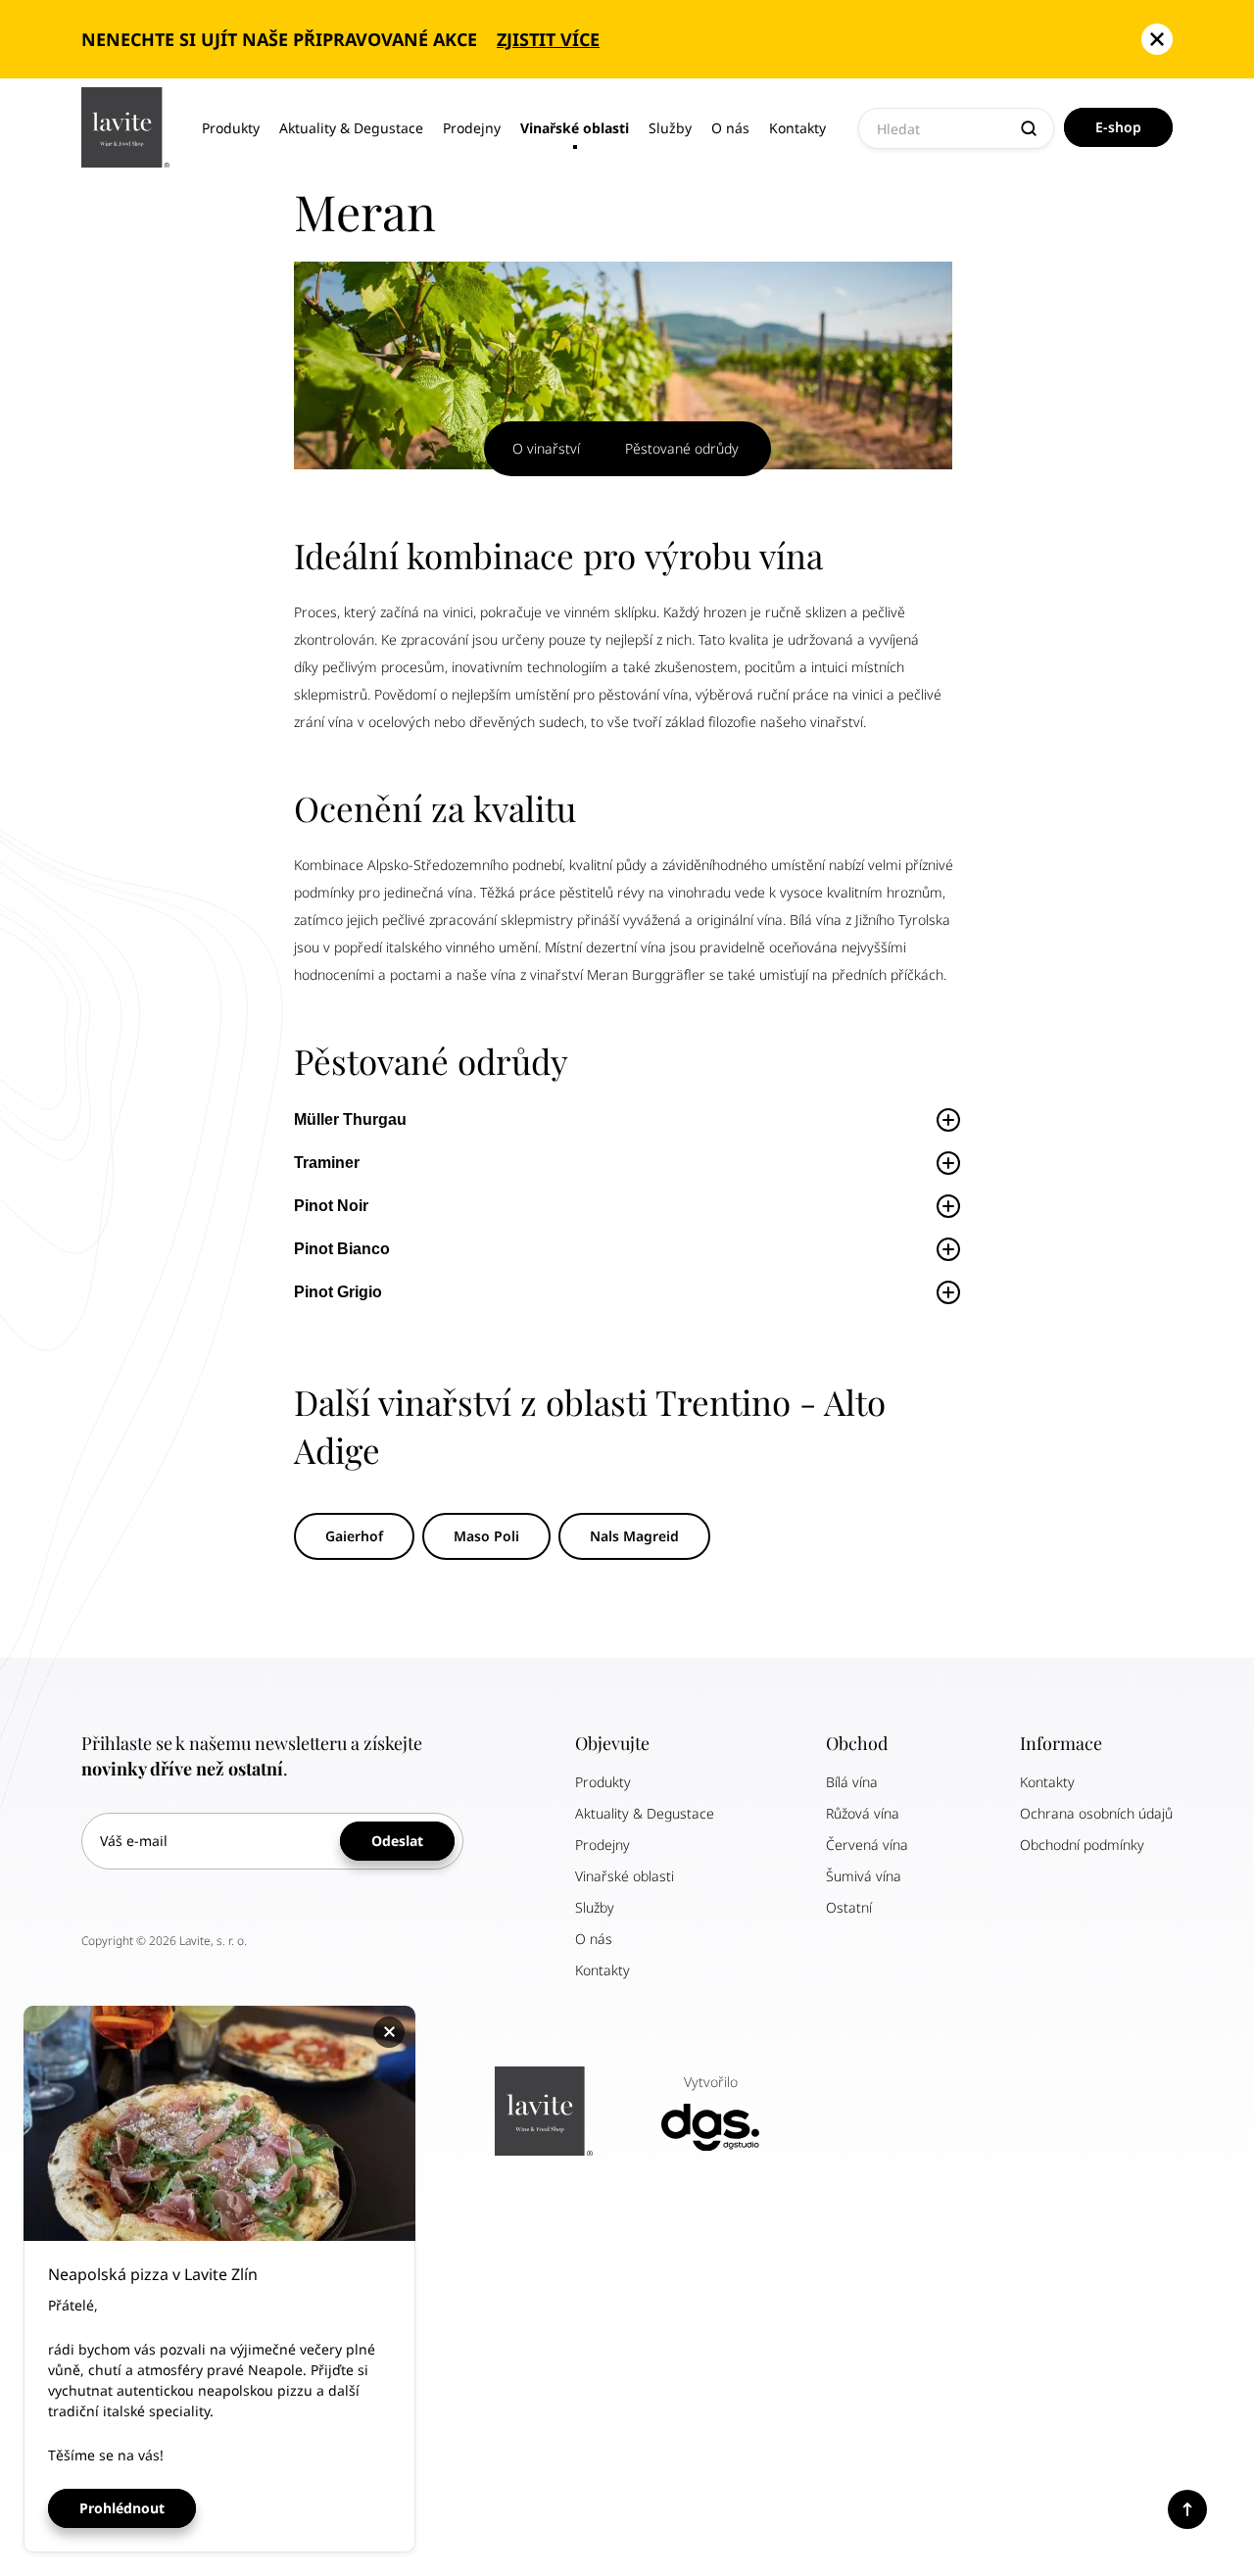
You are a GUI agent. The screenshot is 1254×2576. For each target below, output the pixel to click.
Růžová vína (863, 1813)
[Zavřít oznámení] (1157, 39)
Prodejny (472, 128)
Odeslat (397, 1841)
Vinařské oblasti (575, 128)
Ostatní (849, 1907)
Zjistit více (548, 39)
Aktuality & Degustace (351, 128)
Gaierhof (354, 1536)
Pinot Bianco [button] (344, 1249)
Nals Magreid (634, 1536)
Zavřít (392, 2032)
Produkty (231, 128)
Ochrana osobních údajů (1096, 1813)
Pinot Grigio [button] (340, 1292)
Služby (670, 128)
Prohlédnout (122, 2508)
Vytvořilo (711, 2082)
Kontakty (797, 128)
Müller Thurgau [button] (350, 1119)
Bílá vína (852, 1782)
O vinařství (546, 448)
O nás (730, 128)
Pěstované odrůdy (682, 448)
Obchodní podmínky (1082, 1845)
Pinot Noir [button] (333, 1206)
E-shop (1118, 127)
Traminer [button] (329, 1163)
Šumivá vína (864, 1876)
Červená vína (867, 1845)
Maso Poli (486, 1536)
